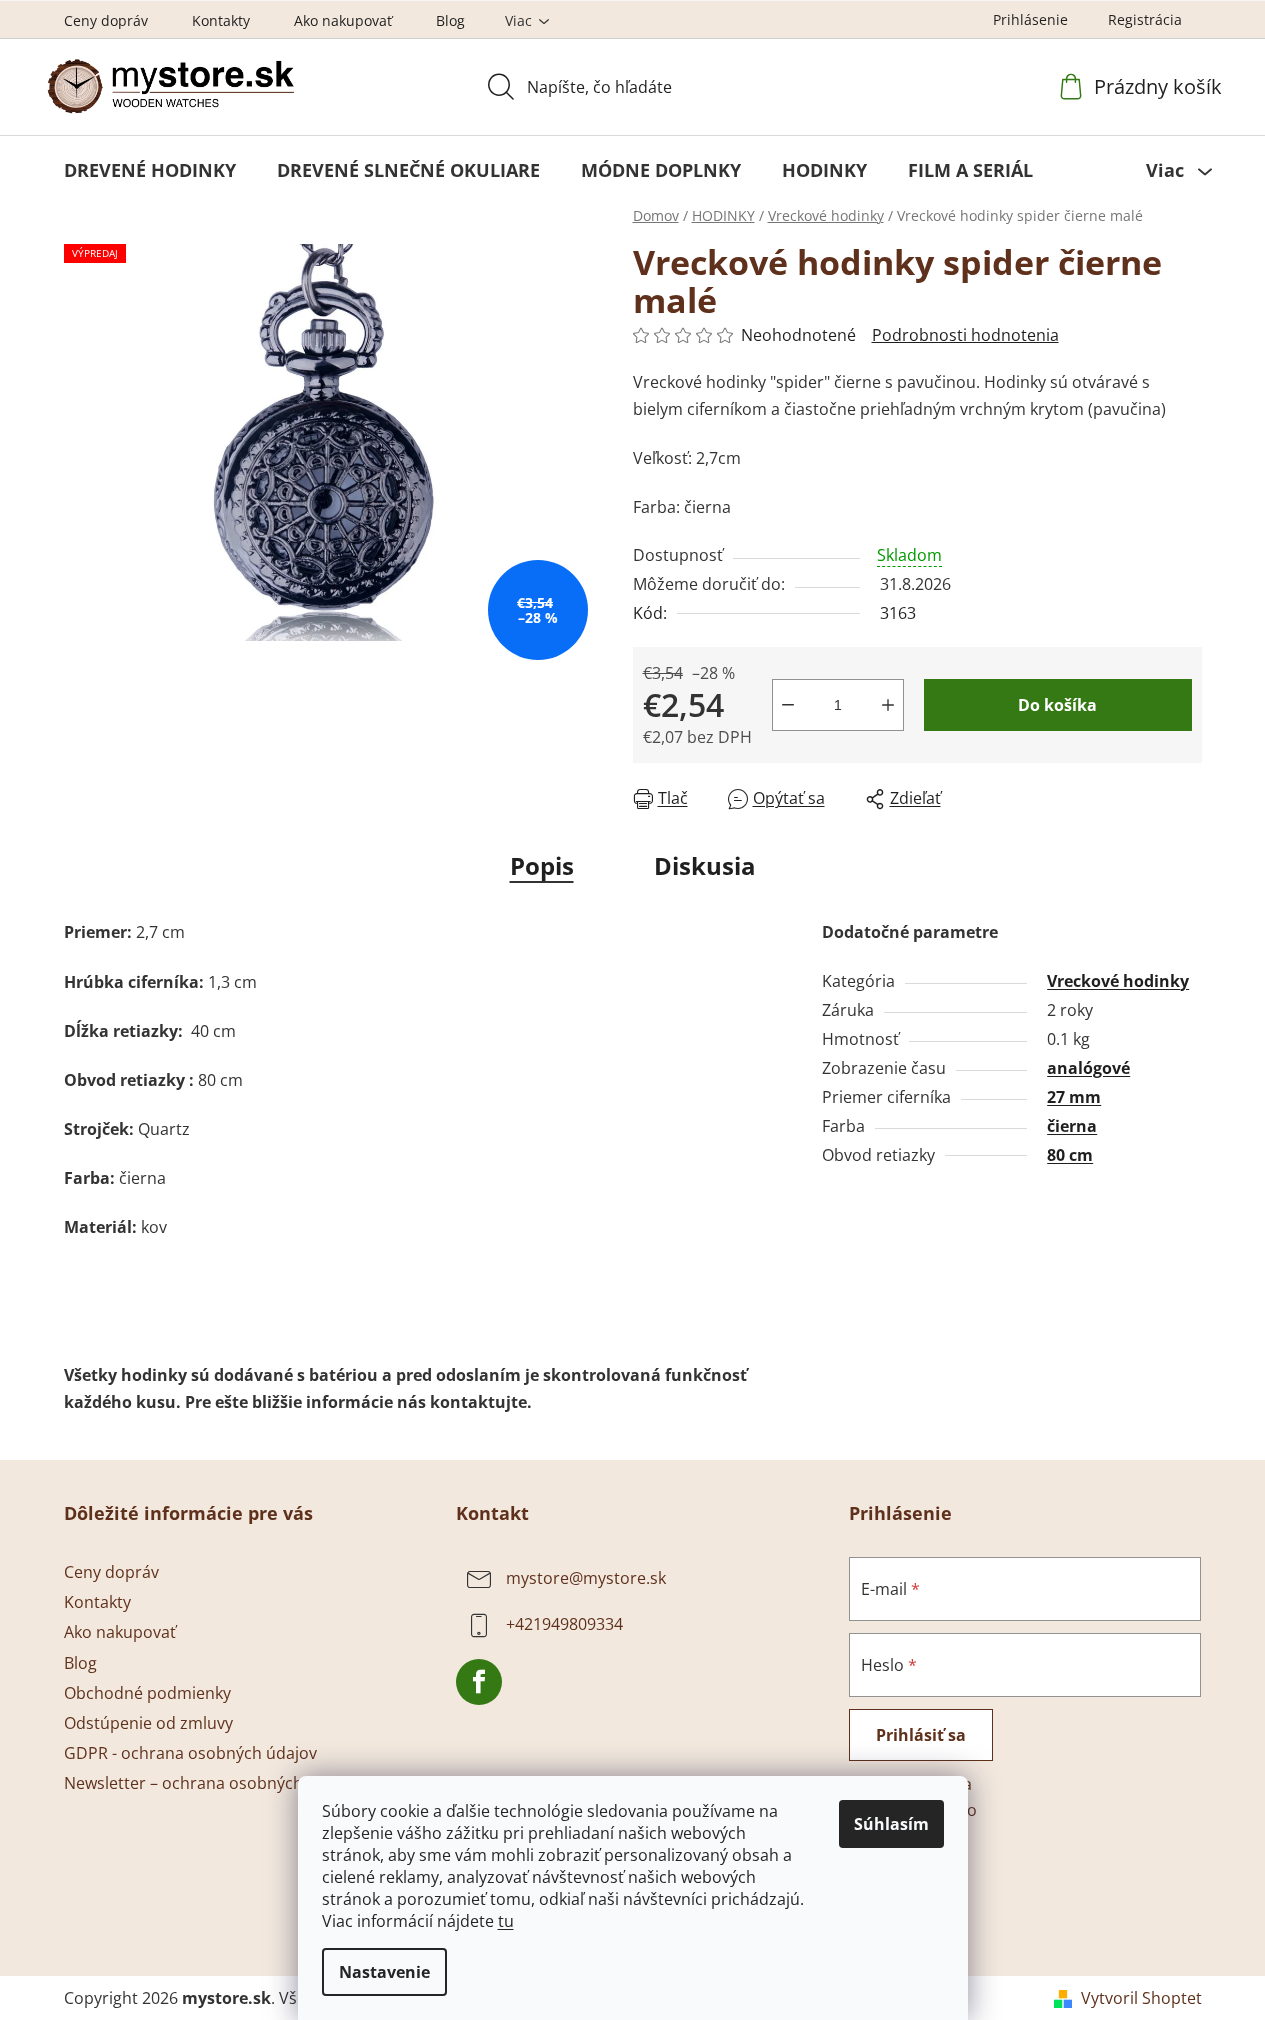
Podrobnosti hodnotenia (965, 335)
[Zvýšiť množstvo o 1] (888, 705)
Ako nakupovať (343, 20)
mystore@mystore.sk (586, 1578)
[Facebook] (479, 1682)
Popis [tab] (542, 865)
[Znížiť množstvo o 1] (788, 705)
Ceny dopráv (106, 20)
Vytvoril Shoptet (1141, 1998)
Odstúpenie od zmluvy (148, 1723)
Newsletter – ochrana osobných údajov (211, 1783)
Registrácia (1145, 19)
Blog (450, 20)
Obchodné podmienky (147, 1693)
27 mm (1074, 1097)
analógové (1088, 1068)
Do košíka (1057, 705)
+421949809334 (564, 1624)
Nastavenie (384, 1972)
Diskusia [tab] (705, 865)
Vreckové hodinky (1118, 981)
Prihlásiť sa (921, 1735)
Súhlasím (891, 1824)
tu (506, 1921)
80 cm (1070, 1155)
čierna (1072, 1126)
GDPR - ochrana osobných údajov (190, 1753)
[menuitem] (150, 170)
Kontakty (221, 20)
